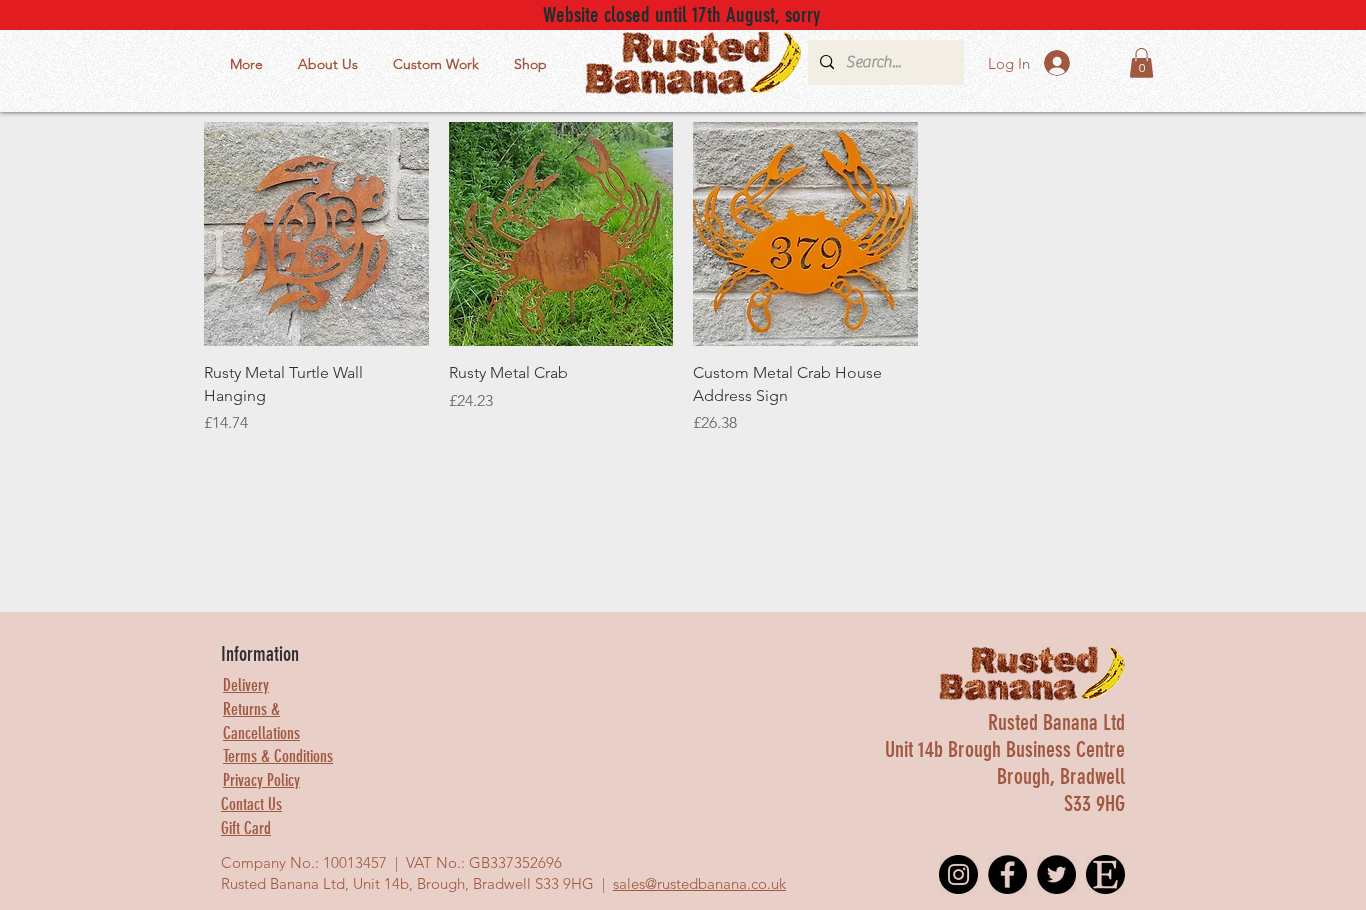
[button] (1141, 63)
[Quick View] (316, 234)
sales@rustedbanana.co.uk (699, 883)
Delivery (246, 685)
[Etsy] (1105, 874)
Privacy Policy (261, 780)
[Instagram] (958, 874)
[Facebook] (1007, 874)
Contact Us (251, 804)
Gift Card (246, 828)
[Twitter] (1056, 874)
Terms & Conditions (278, 756)
